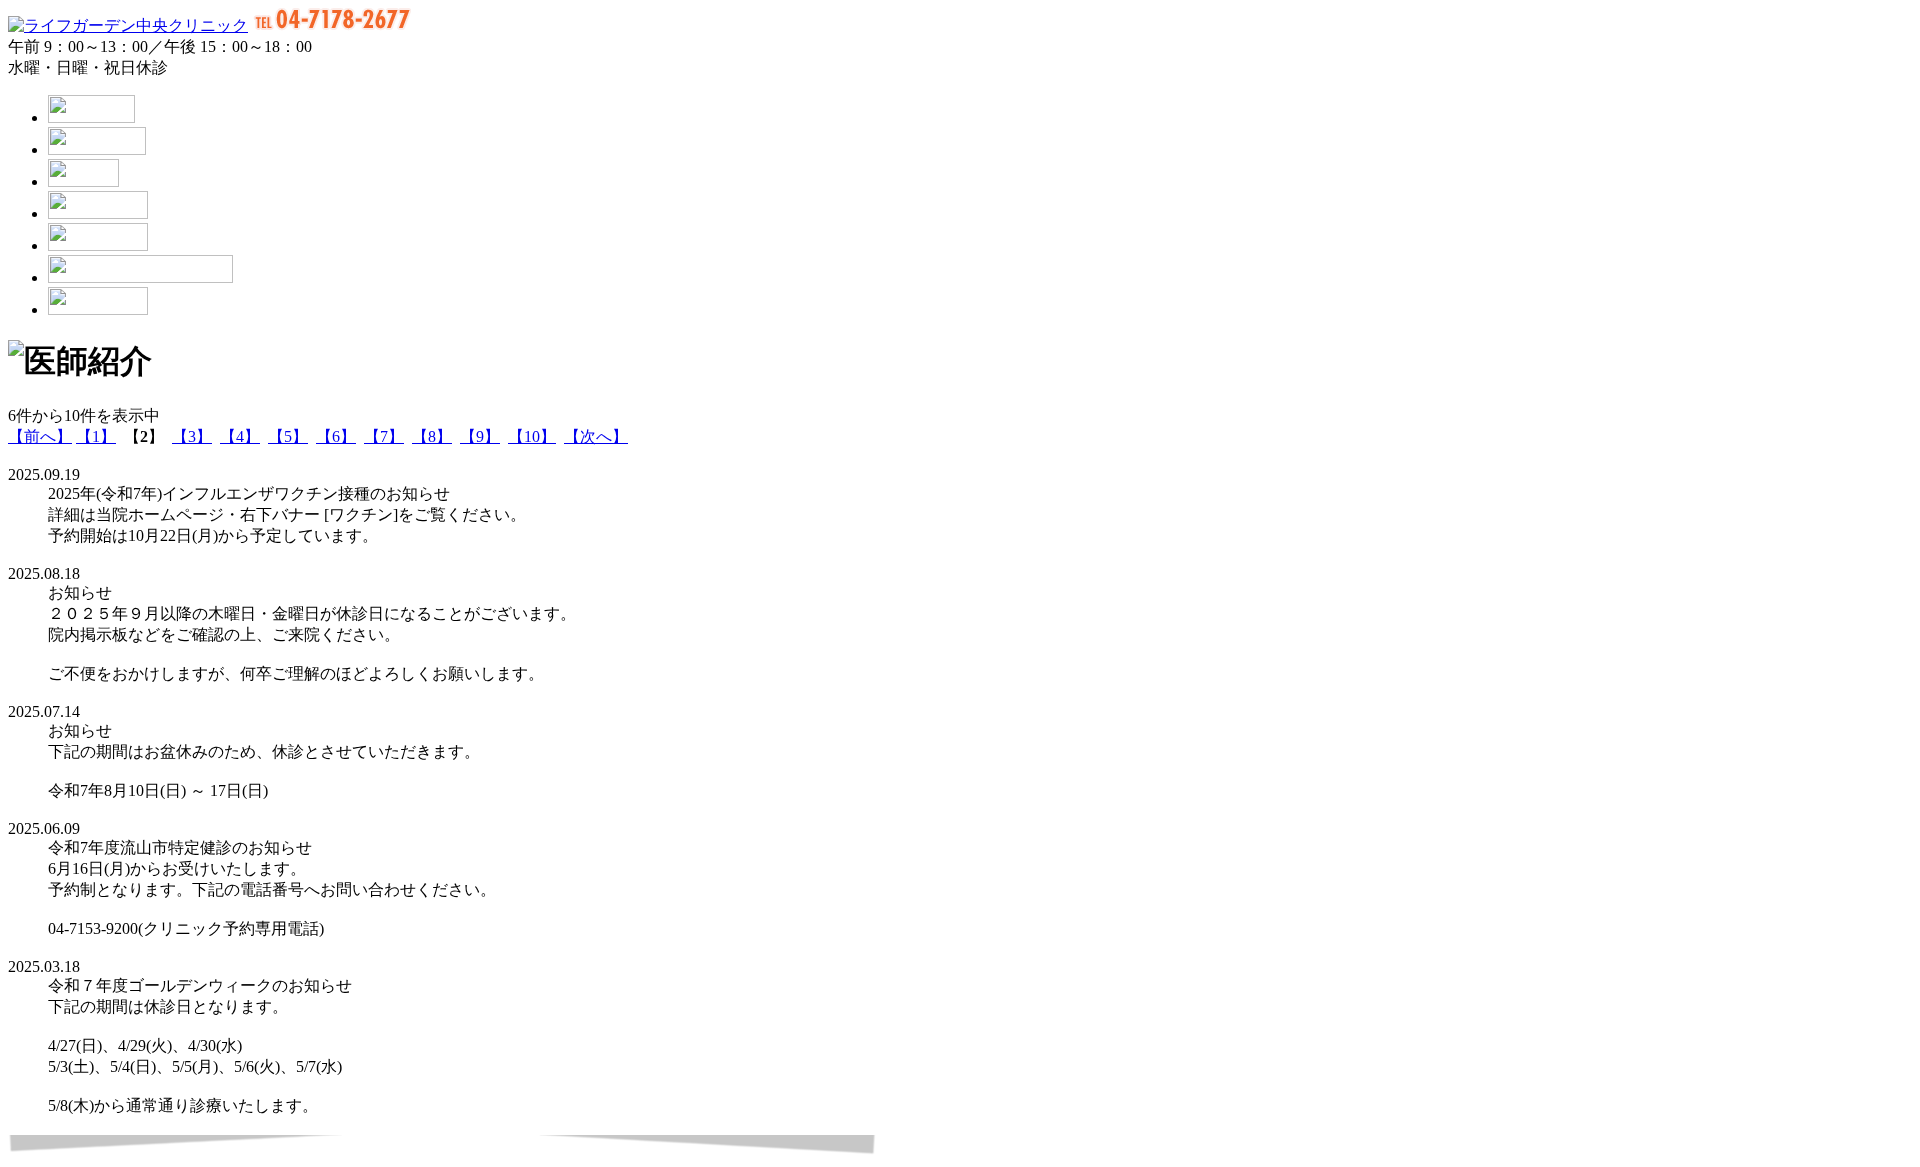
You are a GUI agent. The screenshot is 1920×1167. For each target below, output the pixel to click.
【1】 (96, 436)
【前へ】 (40, 436)
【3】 (192, 436)
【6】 (336, 436)
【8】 (432, 436)
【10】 (532, 436)
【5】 (288, 436)
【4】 (240, 436)
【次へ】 (596, 436)
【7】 (384, 436)
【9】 (480, 436)
